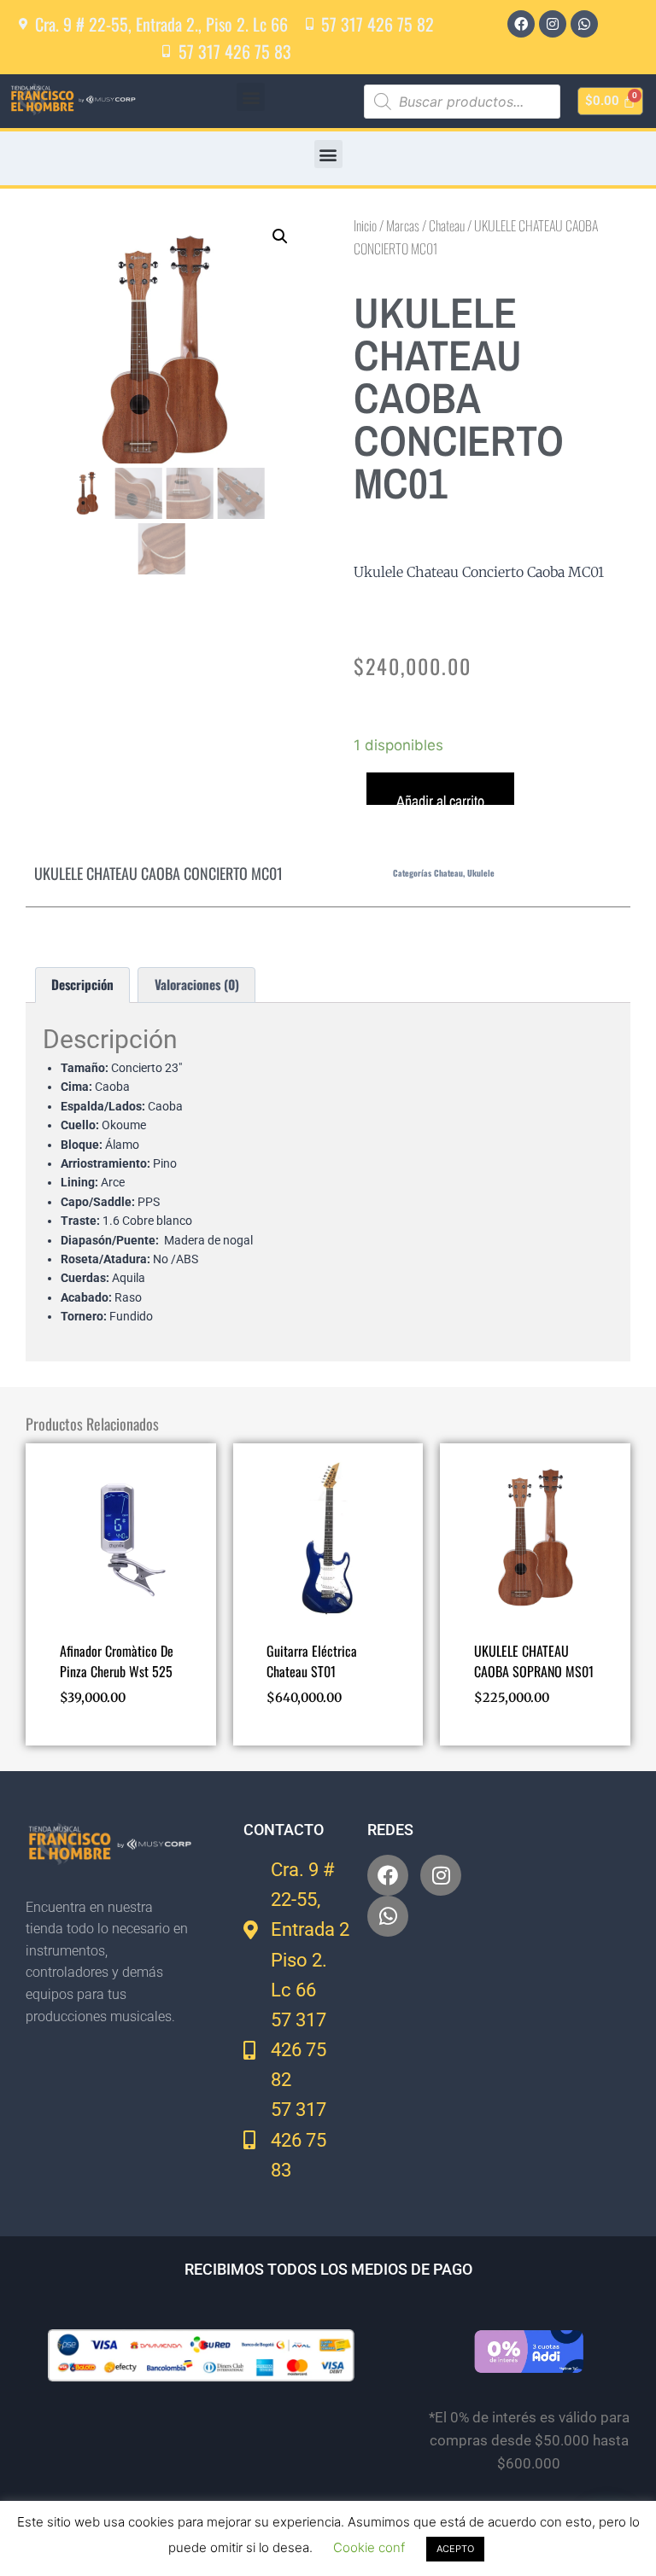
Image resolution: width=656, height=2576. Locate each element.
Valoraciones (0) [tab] (197, 984)
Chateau (447, 225)
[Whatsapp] (584, 24)
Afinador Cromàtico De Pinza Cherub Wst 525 (117, 1661)
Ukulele (481, 873)
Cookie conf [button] (369, 2547)
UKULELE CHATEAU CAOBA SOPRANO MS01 (534, 1661)
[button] (251, 97)
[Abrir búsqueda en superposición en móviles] (462, 102)
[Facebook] (521, 24)
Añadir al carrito (440, 798)
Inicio (365, 225)
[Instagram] (553, 24)
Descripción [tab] (82, 984)
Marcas (403, 225)
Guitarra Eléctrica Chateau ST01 (312, 1661)
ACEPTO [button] (455, 2549)
